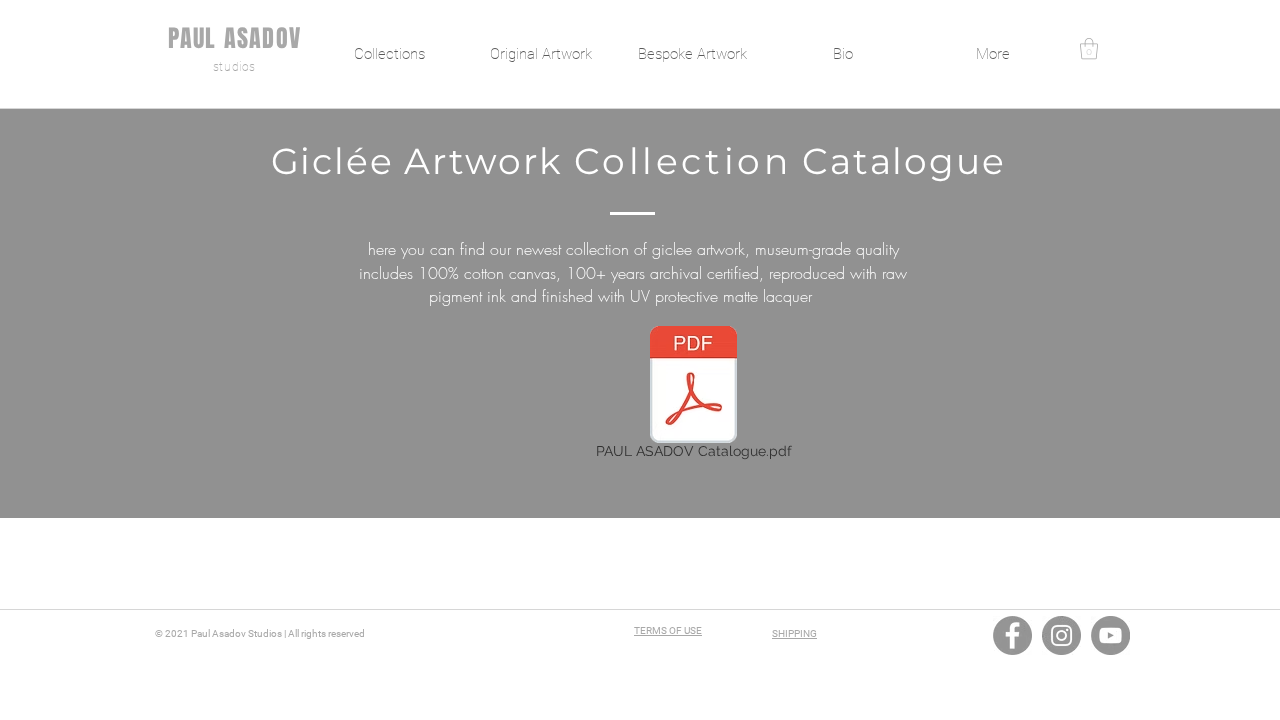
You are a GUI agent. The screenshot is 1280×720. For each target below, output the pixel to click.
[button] (1089, 48)
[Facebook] (1012, 635)
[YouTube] (1110, 635)
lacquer (787, 296)
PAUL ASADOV (234, 38)
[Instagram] (1061, 635)
